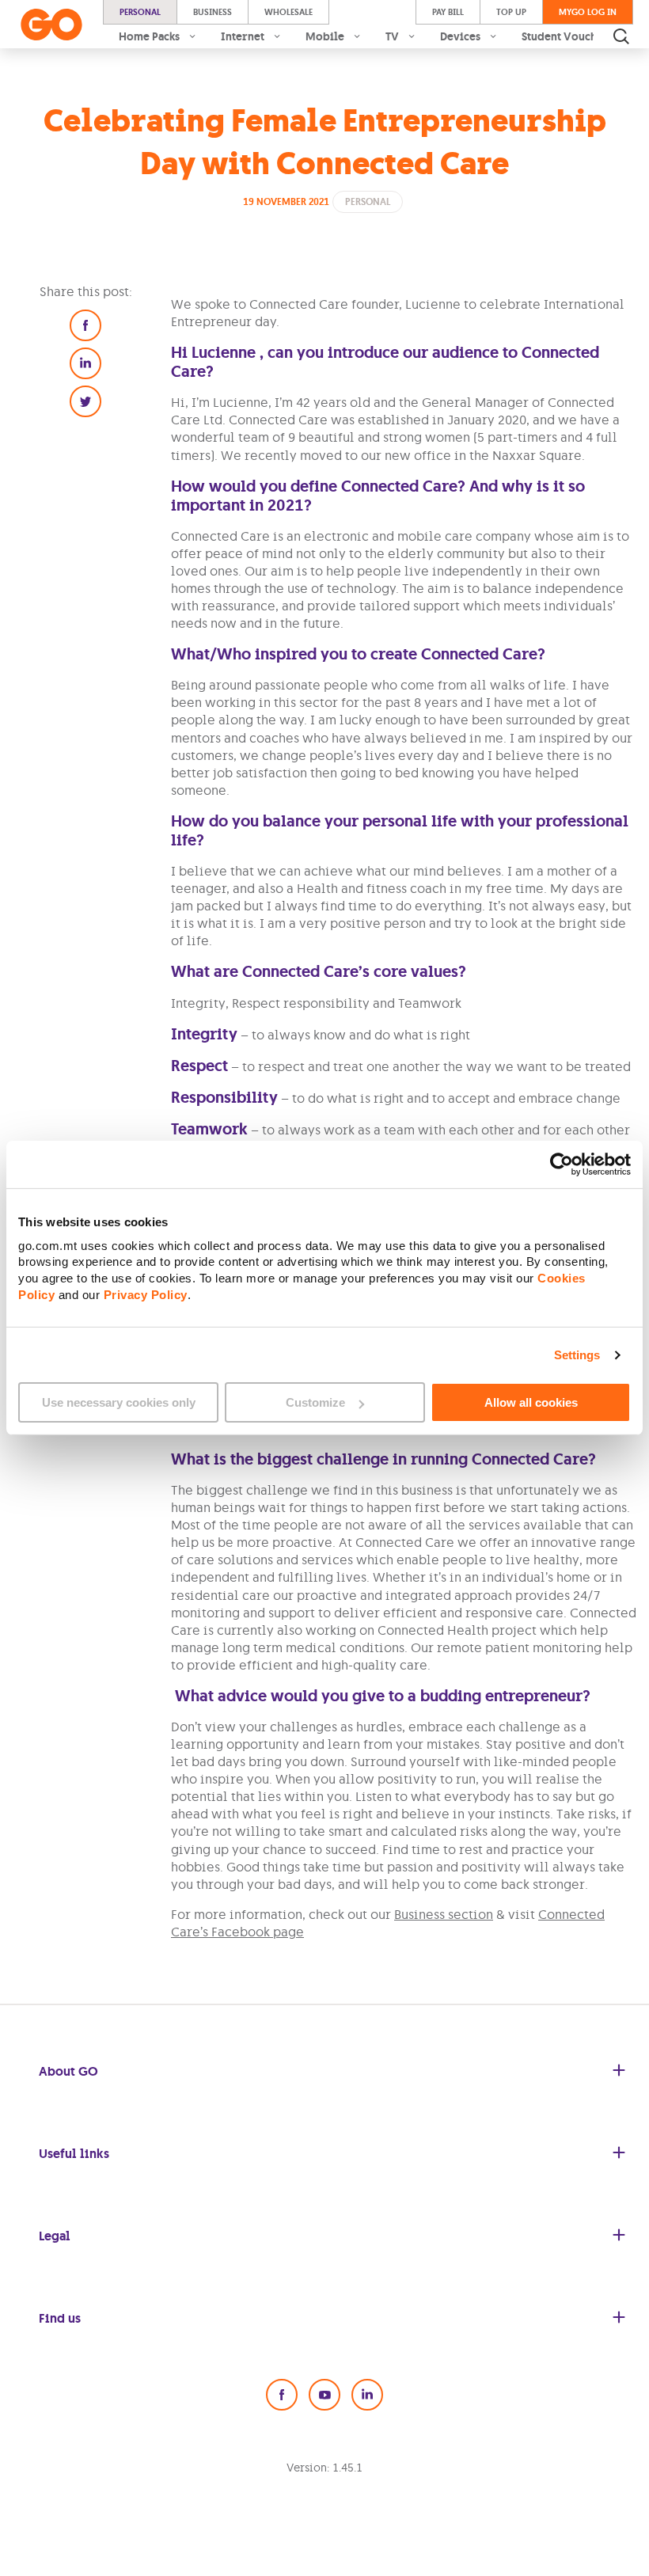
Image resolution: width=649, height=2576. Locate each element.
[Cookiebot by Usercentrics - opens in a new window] (562, 1165)
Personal (140, 12)
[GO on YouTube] (324, 2395)
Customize (315, 1402)
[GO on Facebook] (282, 2395)
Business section (444, 1914)
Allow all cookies (531, 1402)
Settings (577, 1355)
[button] (85, 325)
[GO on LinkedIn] (367, 2395)
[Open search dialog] (621, 36)
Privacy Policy (146, 1294)
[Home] (51, 25)
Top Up (511, 12)
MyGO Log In (588, 12)
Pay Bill (448, 12)
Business (213, 12)
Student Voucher (565, 36)
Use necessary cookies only (119, 1402)
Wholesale (288, 12)
